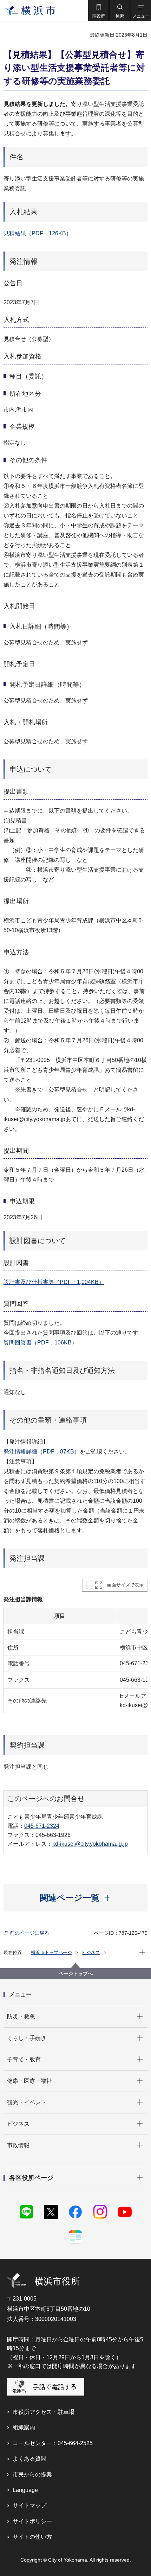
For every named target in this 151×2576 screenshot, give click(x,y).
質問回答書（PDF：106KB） (40, 1343)
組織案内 (24, 2427)
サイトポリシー (32, 2521)
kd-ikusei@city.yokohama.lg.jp (90, 1844)
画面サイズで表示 (125, 1585)
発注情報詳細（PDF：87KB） (42, 1452)
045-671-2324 (42, 1826)
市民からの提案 (32, 2475)
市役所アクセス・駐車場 (44, 2412)
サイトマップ (29, 2505)
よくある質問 (29, 2459)
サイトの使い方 (32, 2537)
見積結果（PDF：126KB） (38, 233)
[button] (98, 11)
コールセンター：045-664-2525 (53, 2443)
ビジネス (91, 1952)
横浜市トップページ (51, 1952)
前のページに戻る (29, 1933)
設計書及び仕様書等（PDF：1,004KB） (54, 1282)
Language (25, 2490)
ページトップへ (75, 1973)
